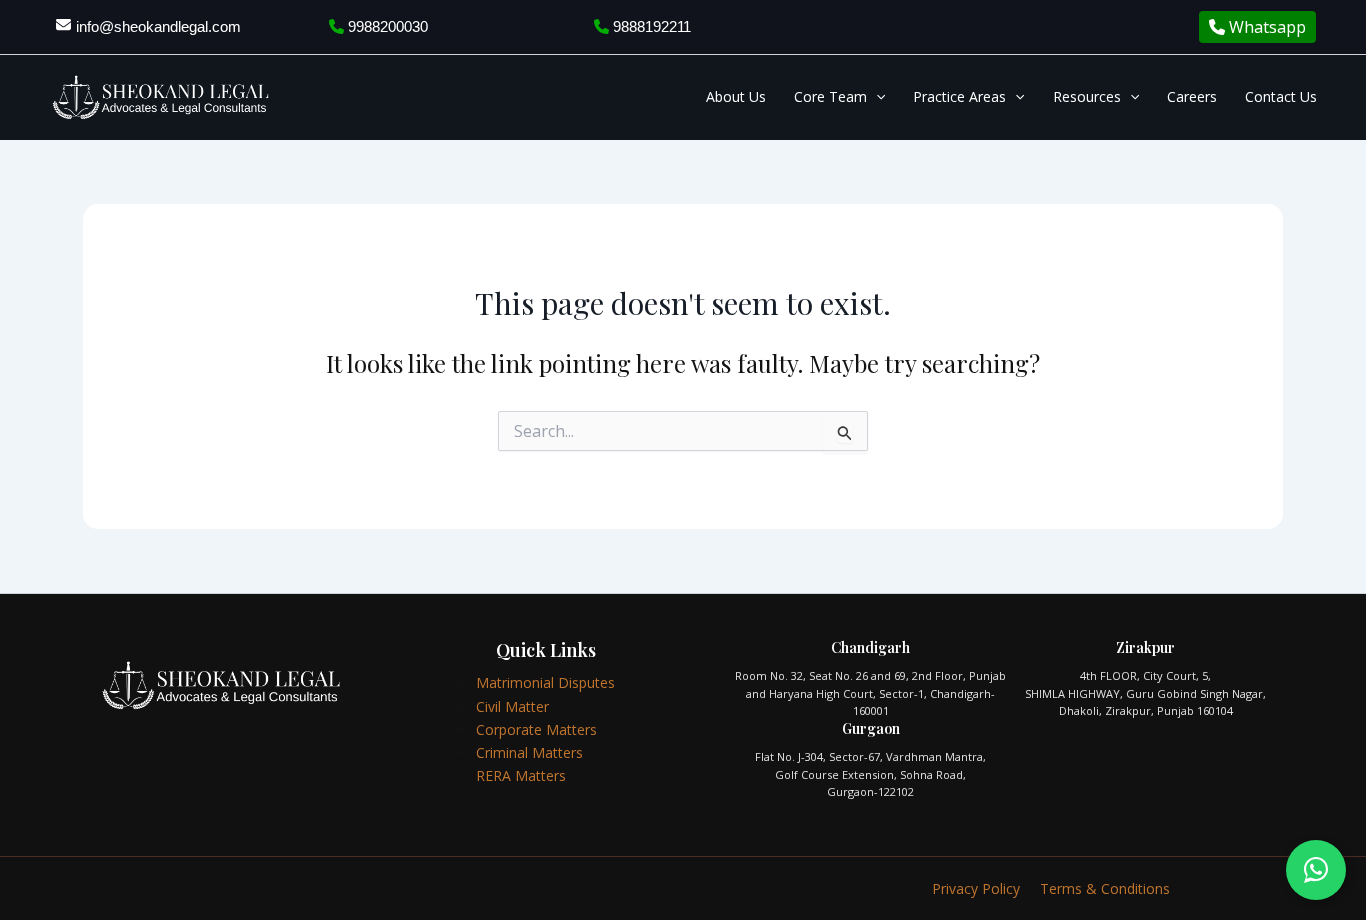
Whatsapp (1265, 27)
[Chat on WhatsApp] (1316, 870)
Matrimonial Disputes (545, 682)
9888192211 (650, 26)
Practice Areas (959, 96)
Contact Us (1281, 96)
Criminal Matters (529, 752)
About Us (736, 96)
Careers (1192, 96)
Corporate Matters (536, 729)
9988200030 (386, 26)
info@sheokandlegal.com (158, 26)
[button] (876, 97)
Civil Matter (512, 706)
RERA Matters (521, 775)
